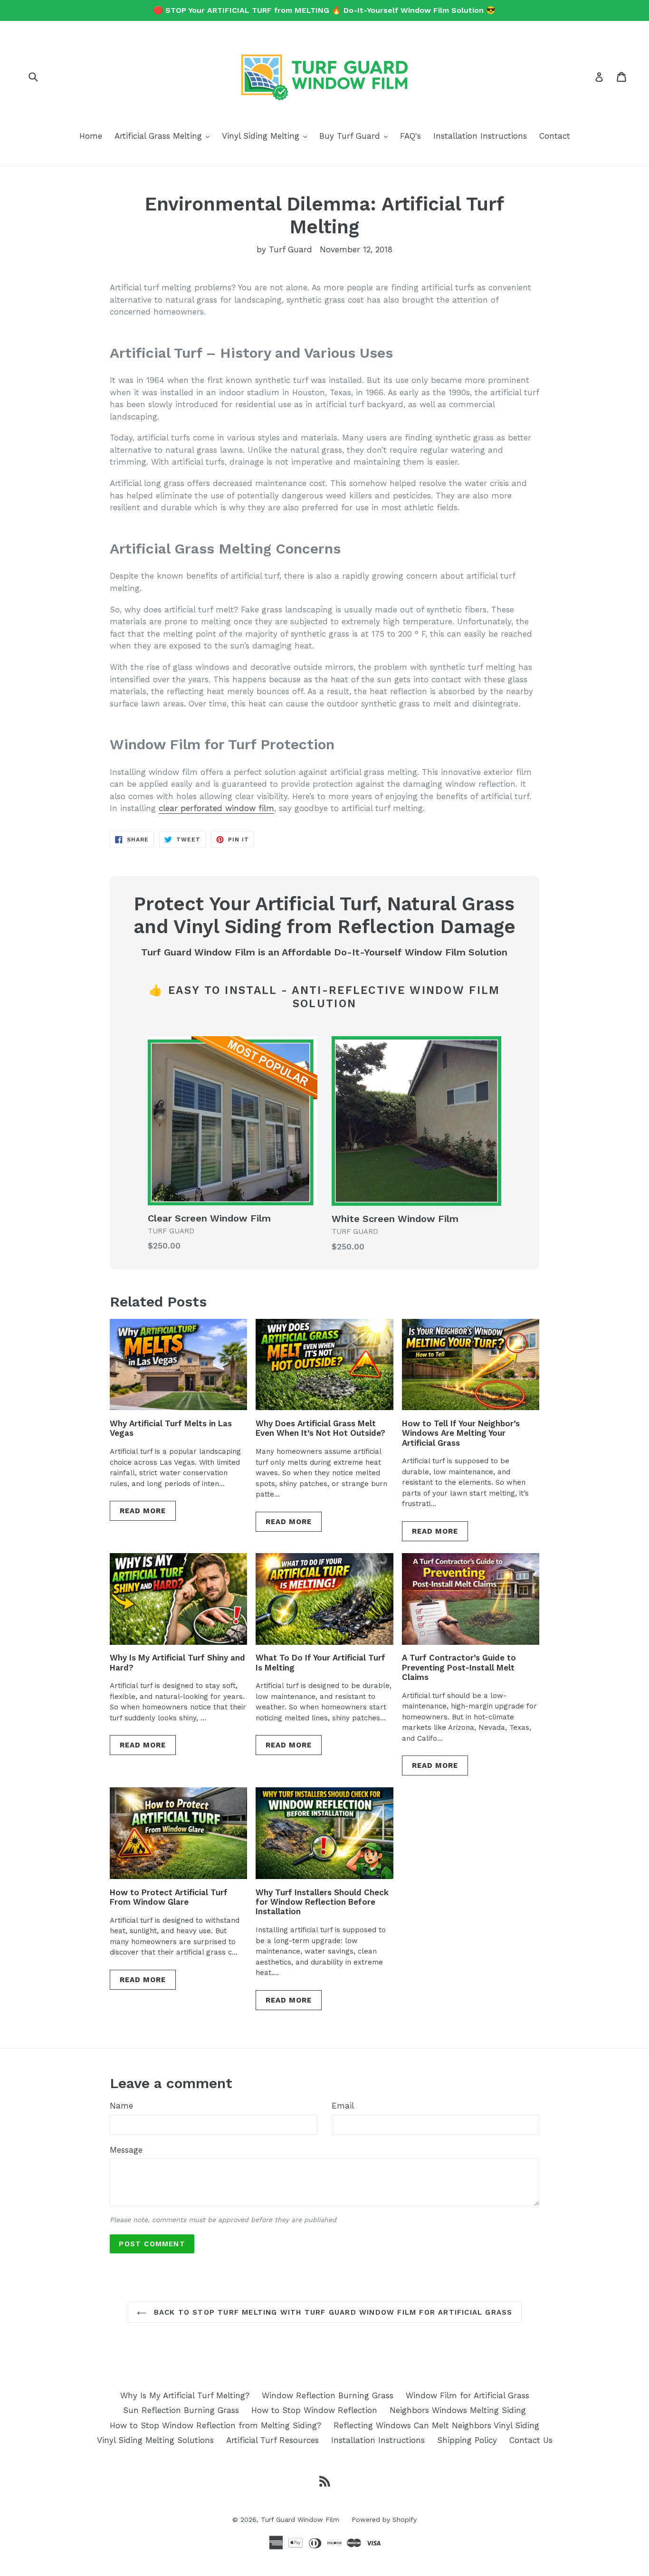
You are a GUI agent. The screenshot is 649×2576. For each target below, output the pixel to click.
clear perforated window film (216, 808)
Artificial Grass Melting (164, 136)
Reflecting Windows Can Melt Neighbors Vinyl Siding (436, 2425)
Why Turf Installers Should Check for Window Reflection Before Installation (322, 1902)
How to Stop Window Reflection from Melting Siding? (215, 2425)
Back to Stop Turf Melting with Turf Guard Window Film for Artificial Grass (332, 2312)
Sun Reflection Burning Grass (181, 2410)
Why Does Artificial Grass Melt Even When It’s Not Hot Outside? (320, 1428)
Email (343, 2106)
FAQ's (410, 136)
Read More (143, 1511)
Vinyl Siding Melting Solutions (155, 2440)
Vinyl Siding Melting (267, 136)
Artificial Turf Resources (272, 2440)
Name (121, 2106)
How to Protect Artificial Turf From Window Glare (169, 1897)
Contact (555, 136)
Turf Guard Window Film (300, 2519)
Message (126, 2150)
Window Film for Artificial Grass (468, 2395)
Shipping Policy (467, 2440)
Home (91, 136)
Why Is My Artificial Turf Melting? (185, 2395)
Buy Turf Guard (356, 136)
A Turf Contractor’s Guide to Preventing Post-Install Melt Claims (459, 1667)
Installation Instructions (480, 136)
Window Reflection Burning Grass (328, 2395)
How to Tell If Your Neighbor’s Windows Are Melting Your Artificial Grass (461, 1433)
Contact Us (531, 2440)
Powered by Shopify (384, 2519)
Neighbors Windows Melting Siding (458, 2410)
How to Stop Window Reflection (314, 2410)
